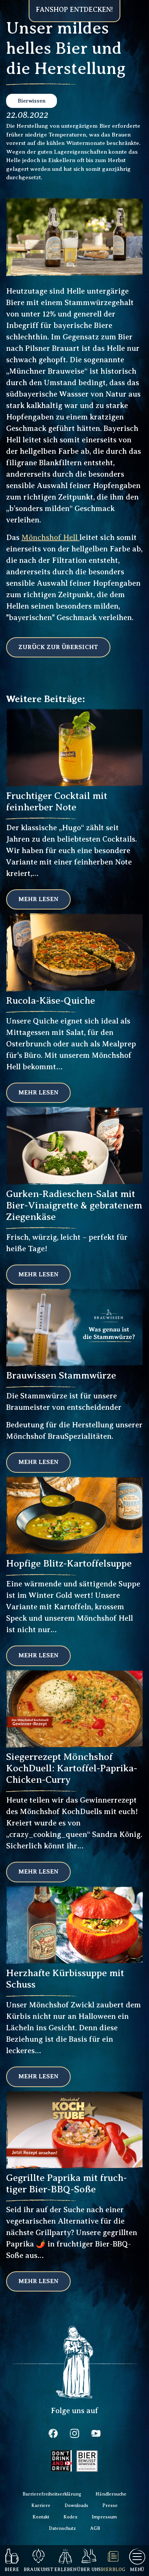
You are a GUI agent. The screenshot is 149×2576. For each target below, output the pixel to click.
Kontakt (41, 2517)
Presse (110, 2505)
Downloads (76, 2505)
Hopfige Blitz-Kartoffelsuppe (69, 1564)
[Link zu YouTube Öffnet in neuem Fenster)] (96, 2433)
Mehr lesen (38, 899)
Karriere (41, 2505)
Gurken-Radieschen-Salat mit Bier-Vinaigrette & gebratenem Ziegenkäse (74, 1205)
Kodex (70, 2517)
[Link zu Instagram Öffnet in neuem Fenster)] (74, 2433)
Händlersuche (111, 2494)
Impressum (104, 2517)
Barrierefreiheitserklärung (52, 2494)
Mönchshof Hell (50, 538)
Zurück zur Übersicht (58, 647)
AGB (95, 2528)
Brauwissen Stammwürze (61, 1376)
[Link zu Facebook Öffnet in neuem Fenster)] (53, 2433)
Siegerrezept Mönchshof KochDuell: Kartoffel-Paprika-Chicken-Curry (72, 1768)
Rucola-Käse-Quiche (51, 1001)
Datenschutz (62, 2528)
